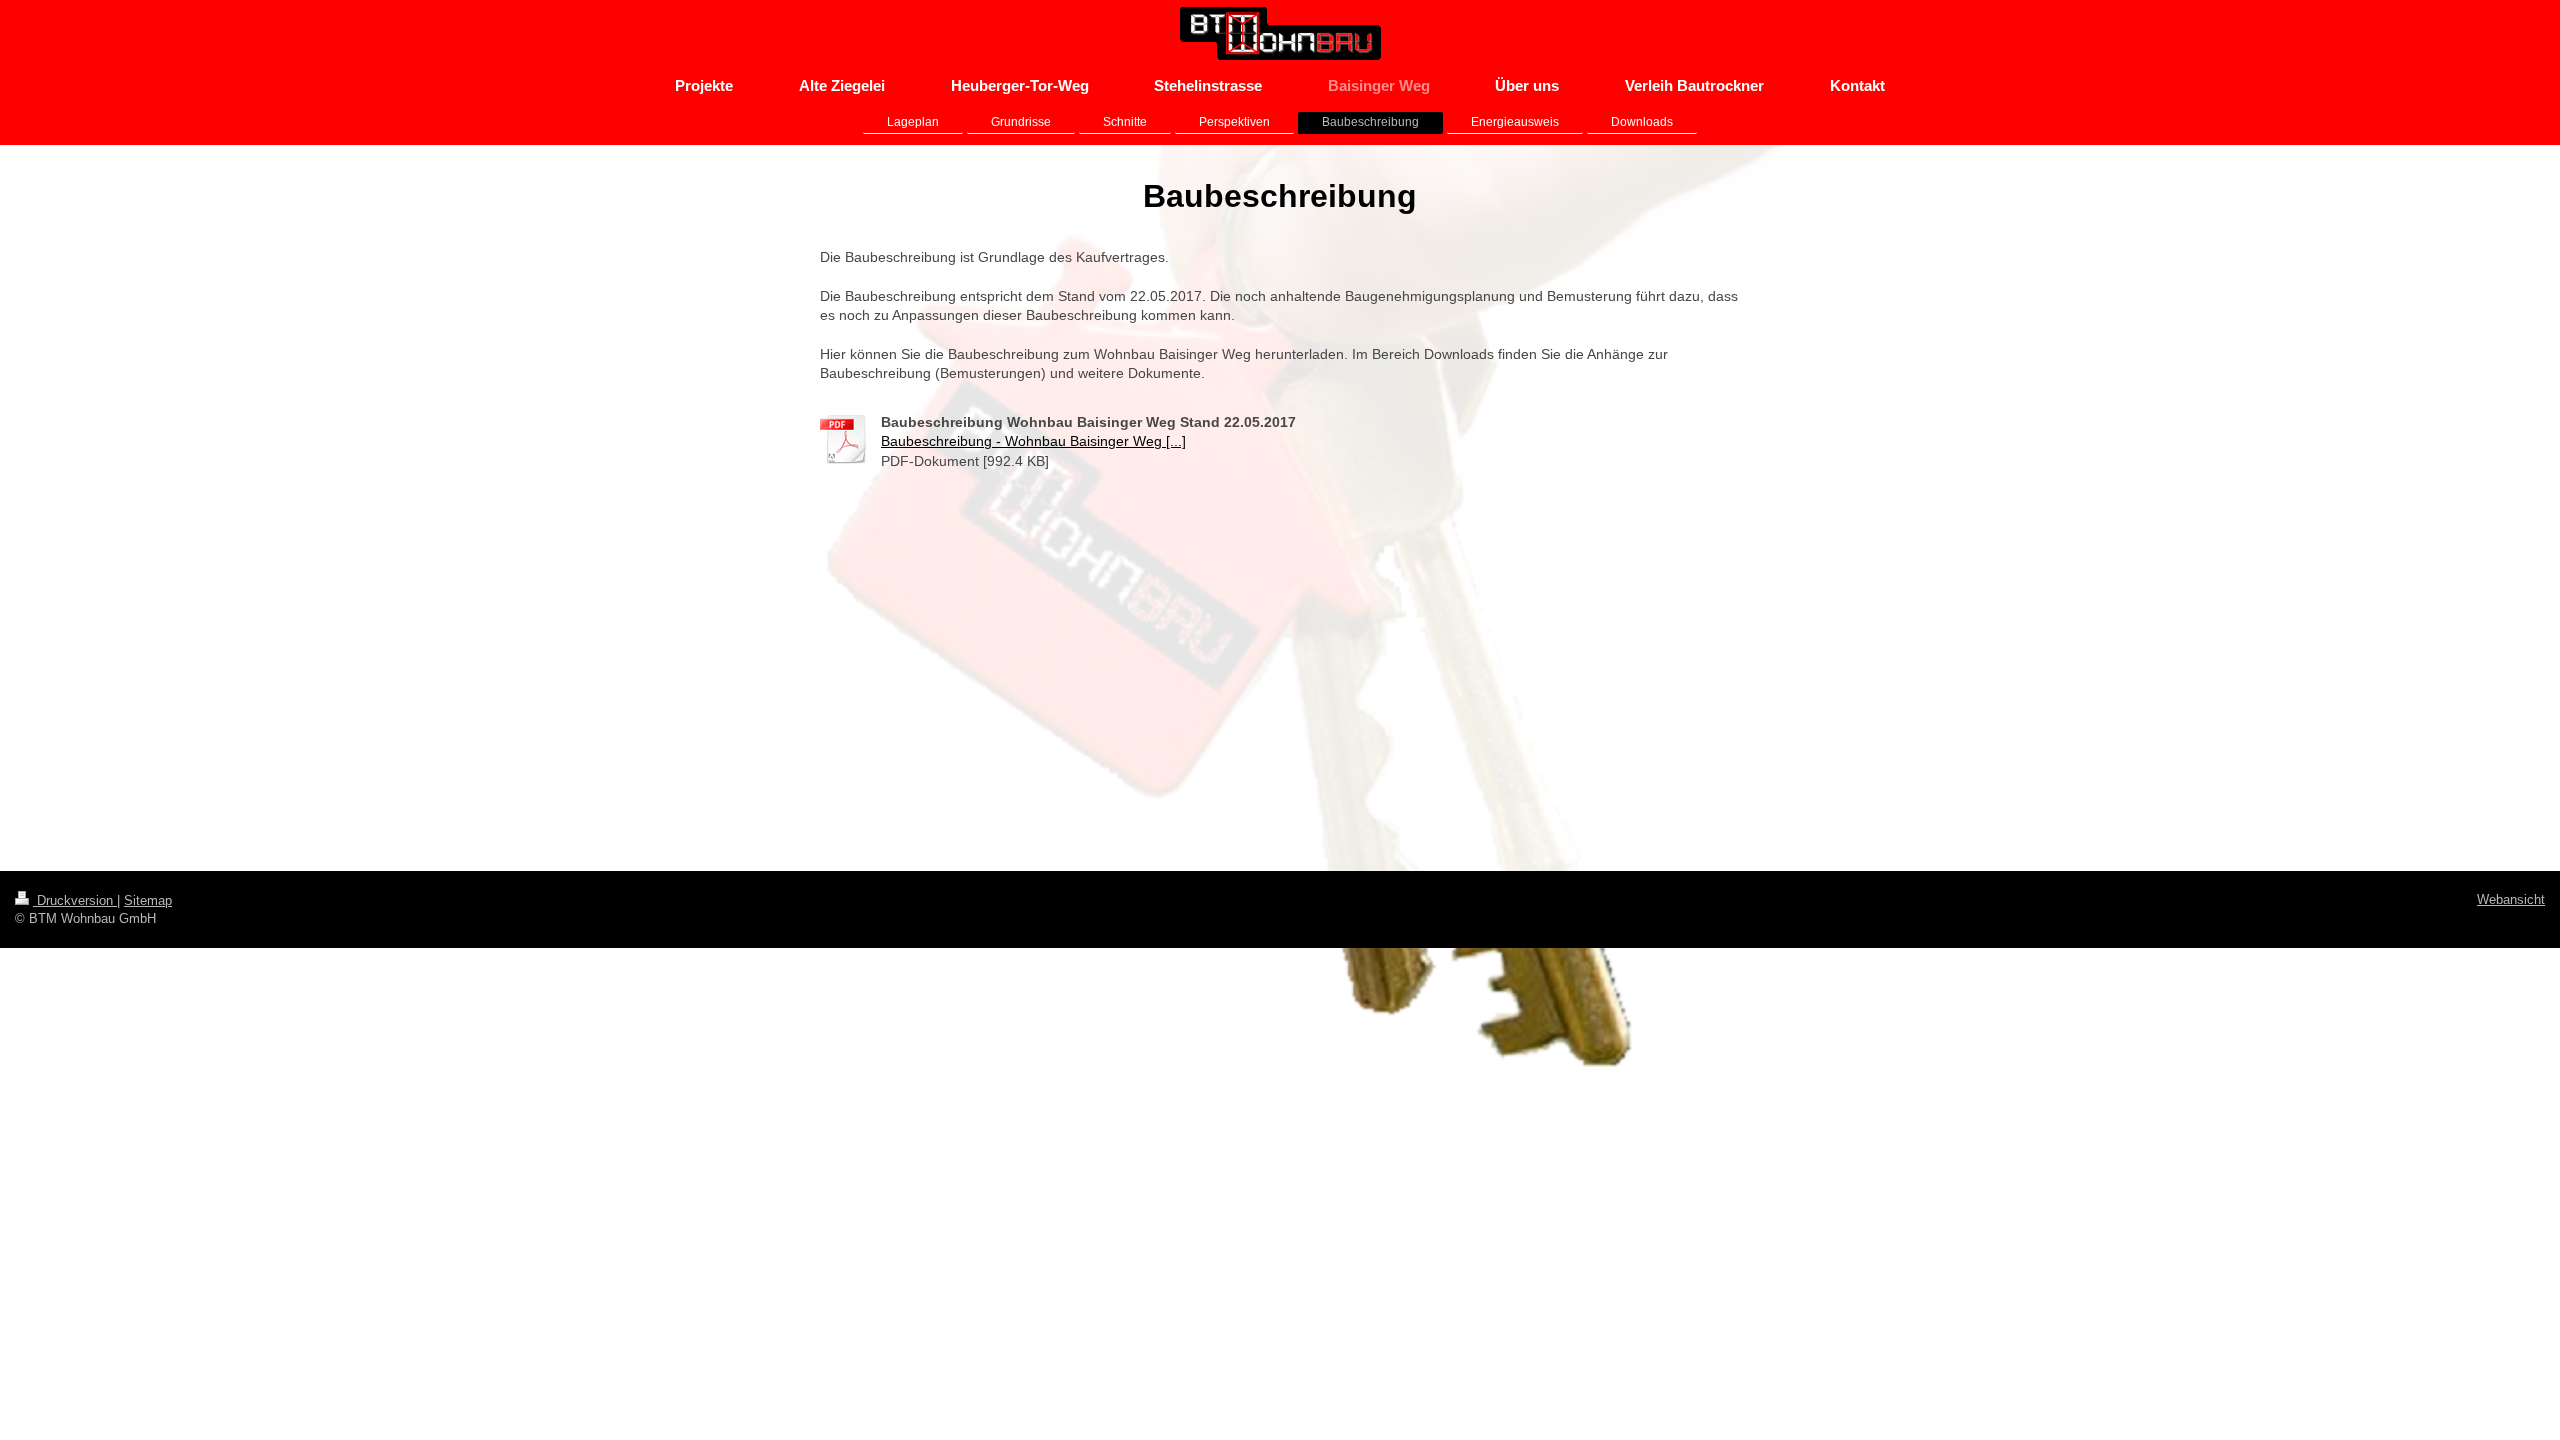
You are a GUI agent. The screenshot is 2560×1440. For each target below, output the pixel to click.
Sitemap (148, 900)
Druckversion (75, 900)
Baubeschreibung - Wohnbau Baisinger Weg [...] (1033, 441)
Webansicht (2511, 899)
